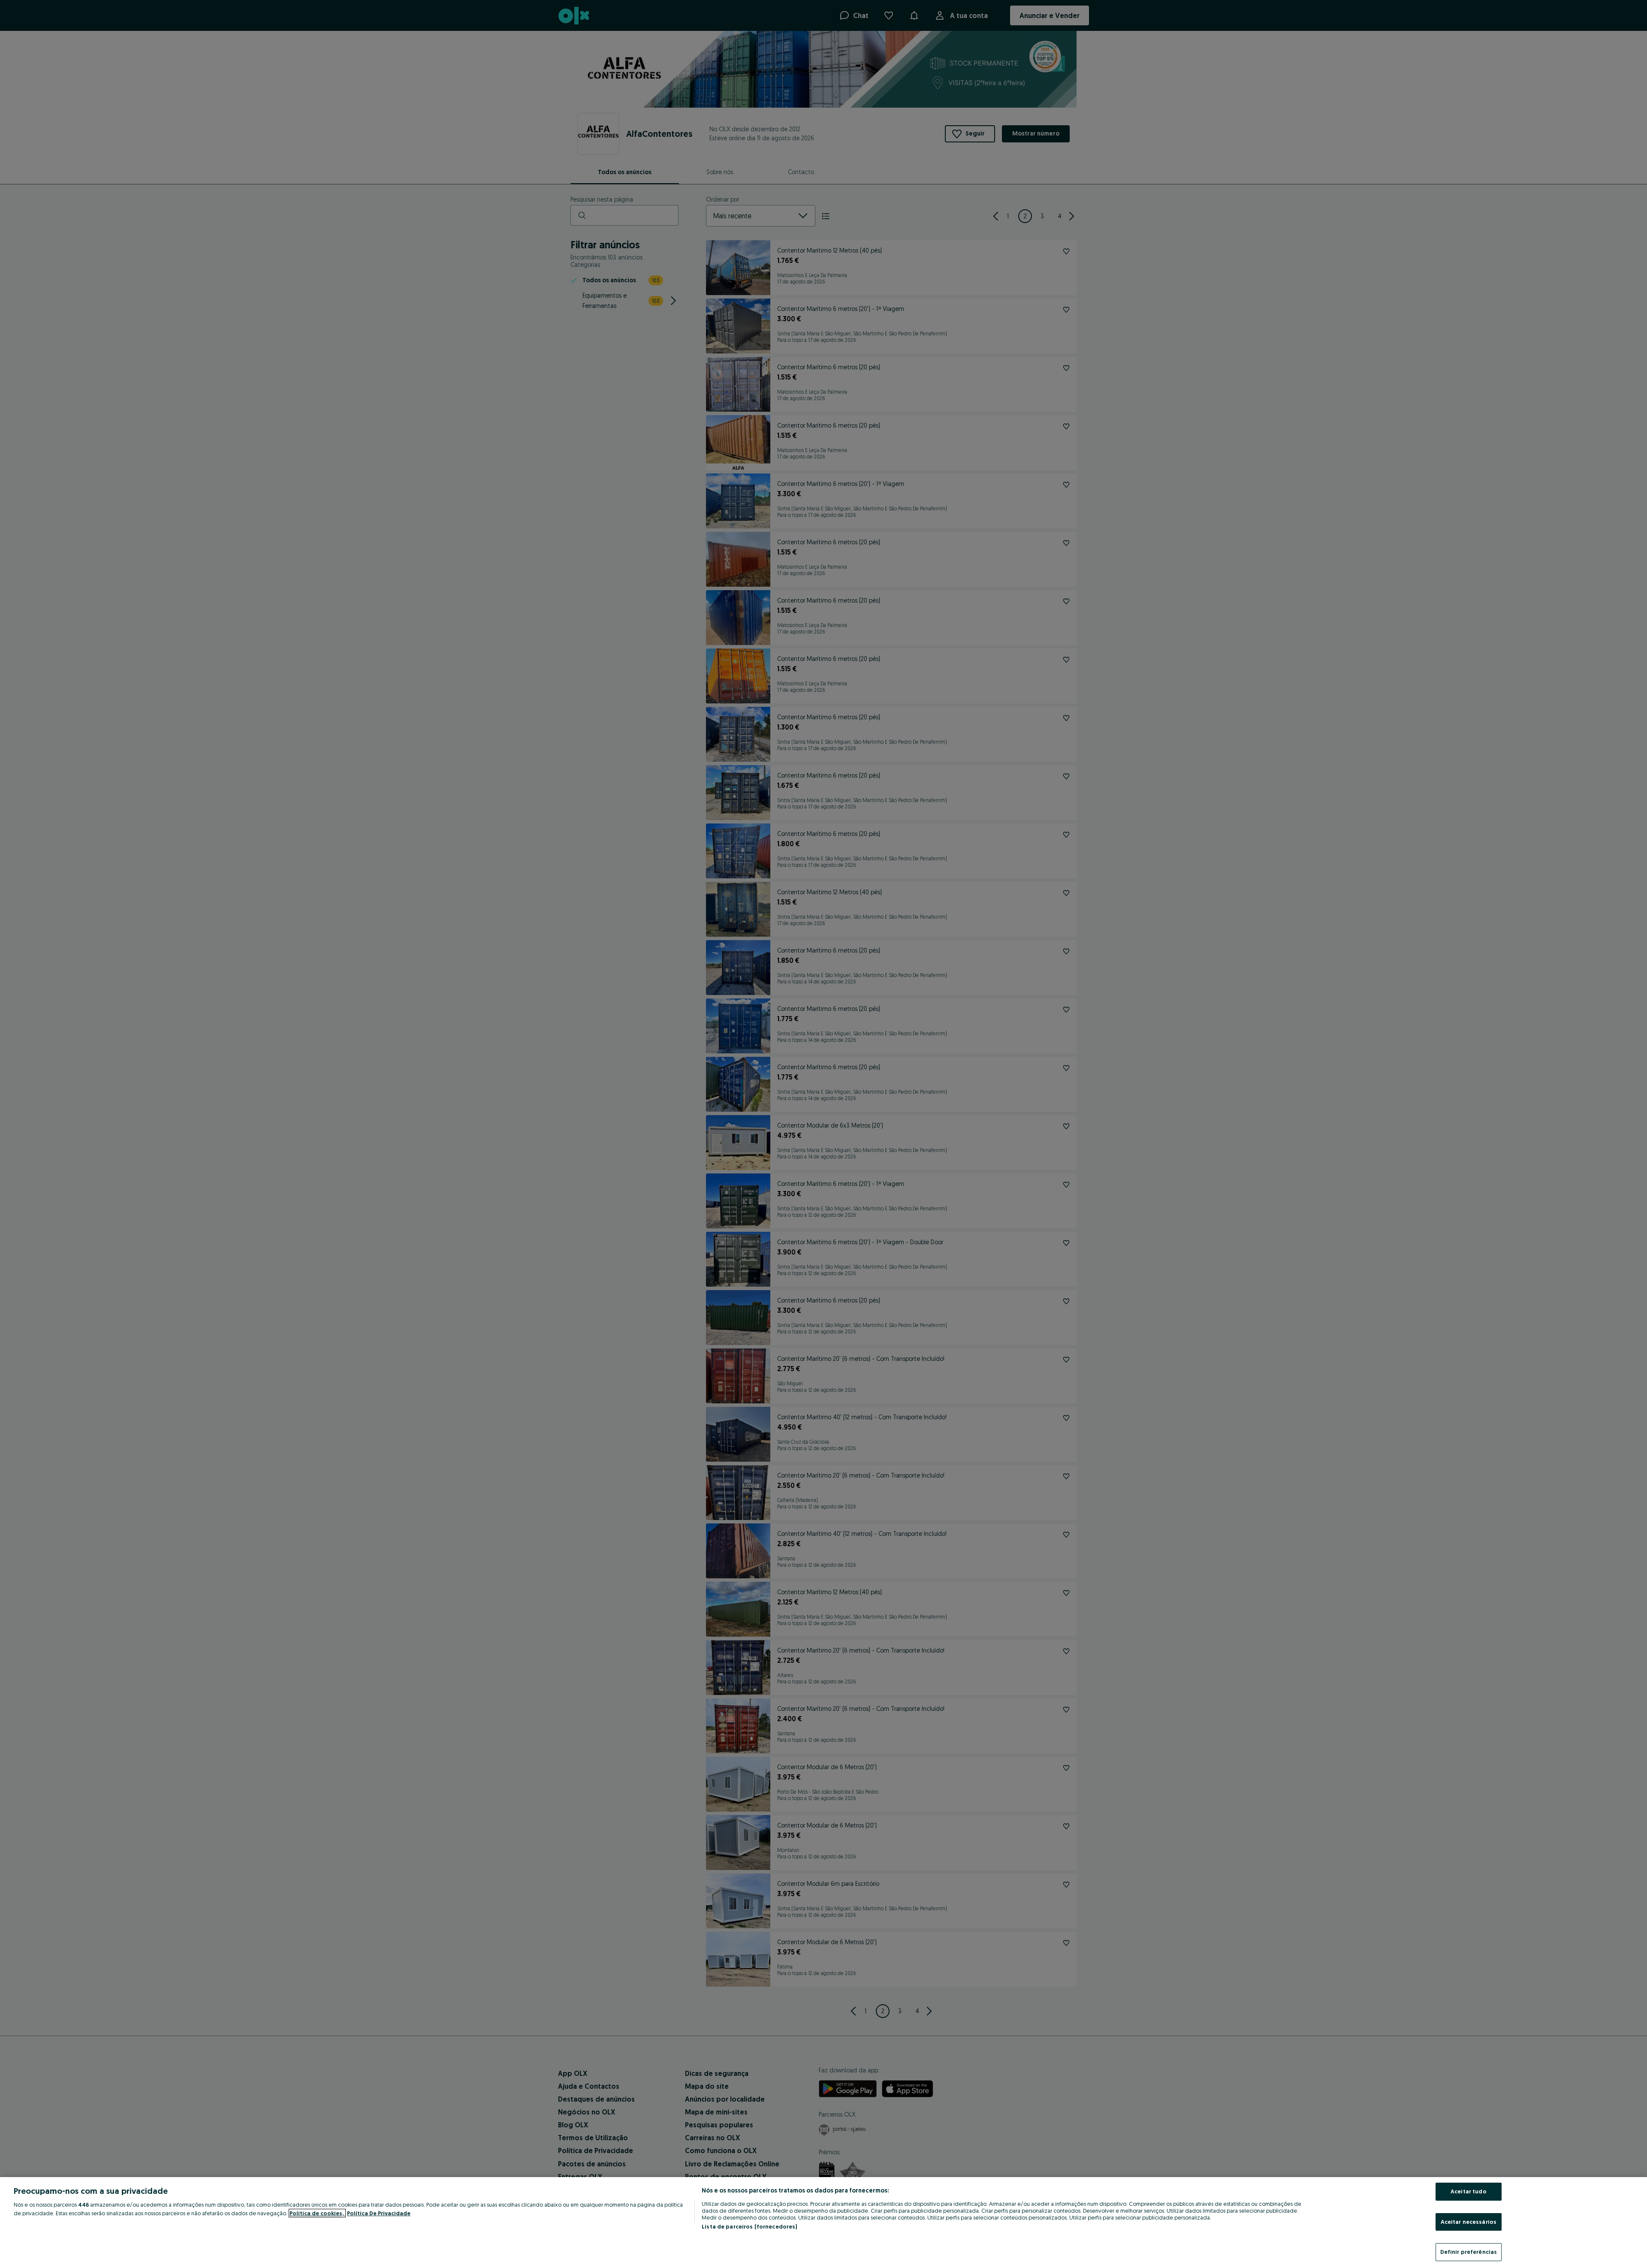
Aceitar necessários (1469, 2222)
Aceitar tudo (1469, 2191)
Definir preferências (1469, 2252)
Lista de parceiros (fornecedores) (749, 2226)
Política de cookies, (317, 2213)
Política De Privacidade (379, 2213)
